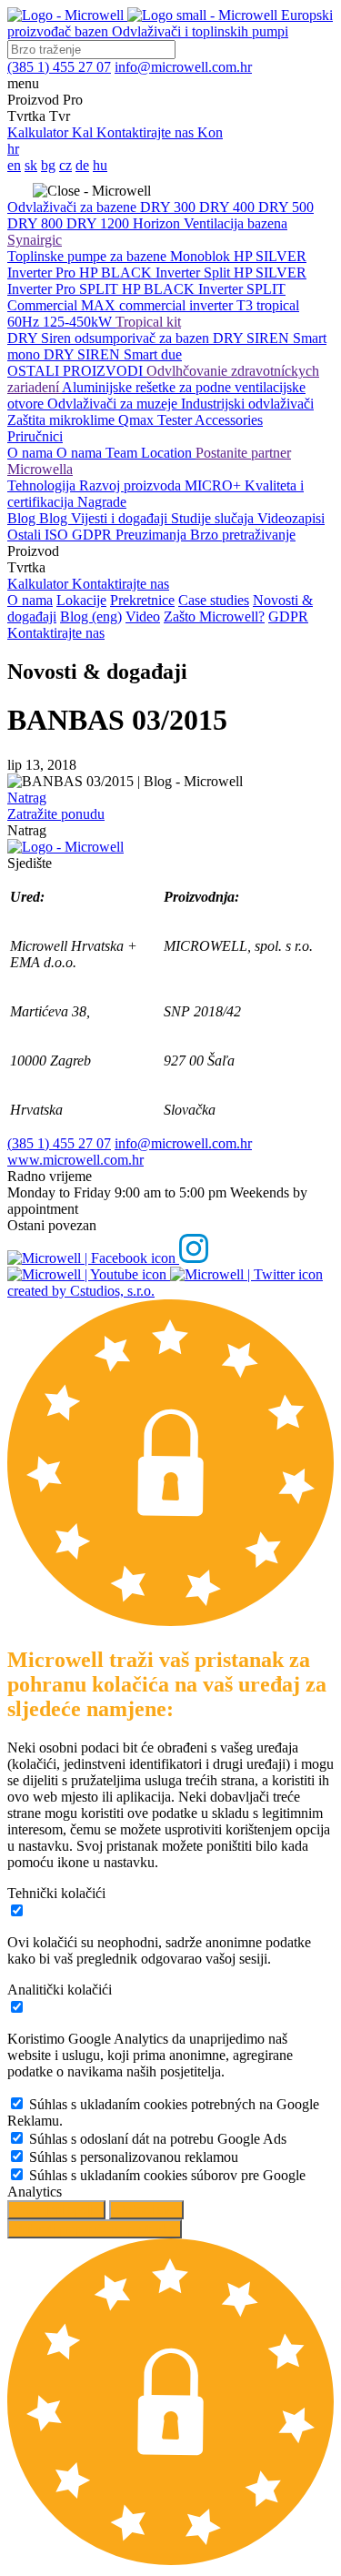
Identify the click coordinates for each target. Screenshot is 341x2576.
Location (168, 453)
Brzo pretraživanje (243, 535)
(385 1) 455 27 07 (59, 1143)
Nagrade (102, 502)
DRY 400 (229, 207)
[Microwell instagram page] (194, 1258)
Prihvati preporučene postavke (95, 2229)
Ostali (26, 535)
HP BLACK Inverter (141, 273)
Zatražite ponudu (56, 814)
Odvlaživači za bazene (74, 207)
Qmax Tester (156, 420)
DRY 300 (170, 207)
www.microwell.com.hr (75, 1160)
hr (13, 149)
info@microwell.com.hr (183, 1143)
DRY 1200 (100, 223)
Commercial (44, 305)
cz (65, 165)
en (14, 165)
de (82, 165)
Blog (23, 518)
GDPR (94, 535)
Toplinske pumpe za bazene (89, 256)
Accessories (229, 420)
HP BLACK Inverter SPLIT (204, 289)
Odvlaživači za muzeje (114, 404)
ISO (58, 535)
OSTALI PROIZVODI (77, 371)
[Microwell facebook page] (93, 1258)
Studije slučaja (214, 518)
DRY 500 (286, 207)
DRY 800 (37, 223)
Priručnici (35, 436)
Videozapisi (291, 518)
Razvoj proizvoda (132, 485)
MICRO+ (215, 485)
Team (123, 453)
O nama (32, 453)
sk (31, 165)
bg (48, 165)
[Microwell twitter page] (246, 1274)
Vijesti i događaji (121, 518)
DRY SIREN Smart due (113, 354)
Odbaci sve (146, 2210)
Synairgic (35, 240)
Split (219, 273)
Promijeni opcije (56, 2210)
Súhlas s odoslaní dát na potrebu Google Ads (158, 2139)
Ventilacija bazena (236, 223)
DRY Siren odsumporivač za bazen (110, 338)
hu (100, 165)
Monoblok (202, 256)
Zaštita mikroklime (63, 420)
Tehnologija (43, 485)
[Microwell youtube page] (89, 1274)
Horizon (158, 223)
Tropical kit (148, 322)
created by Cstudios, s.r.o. (81, 1291)
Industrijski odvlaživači (247, 404)
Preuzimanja (153, 535)
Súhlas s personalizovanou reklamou (134, 2157)
